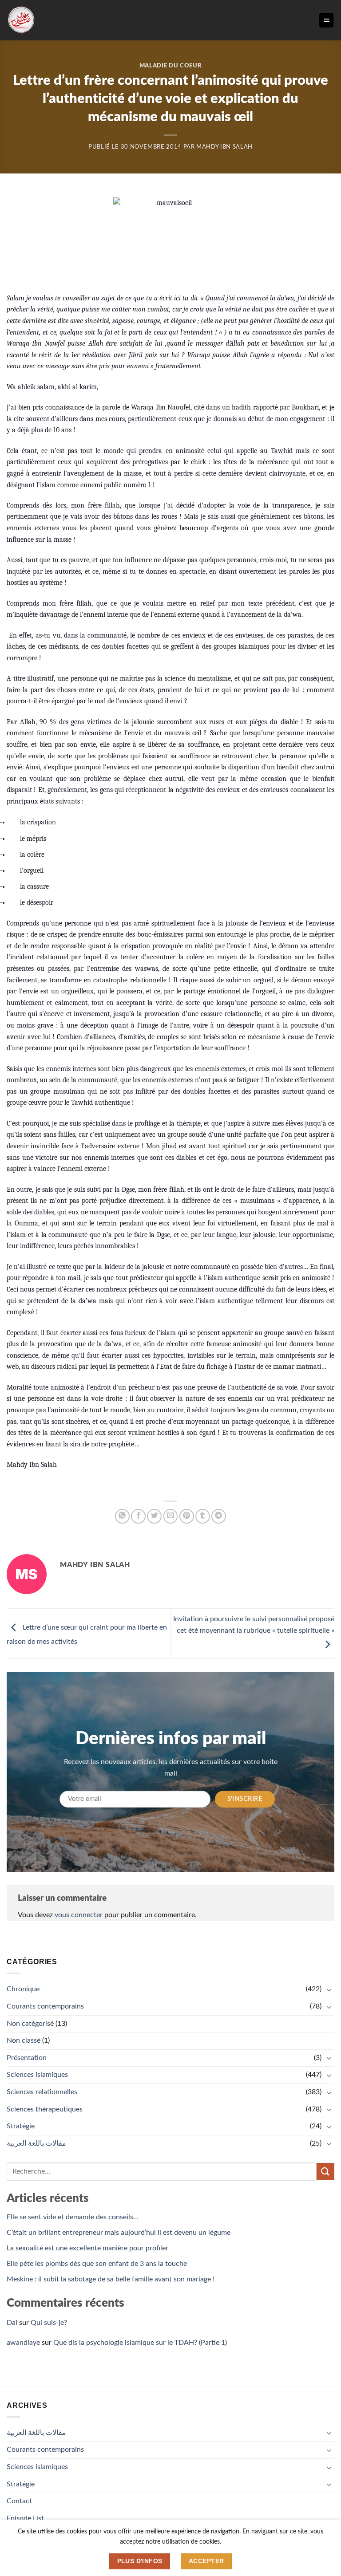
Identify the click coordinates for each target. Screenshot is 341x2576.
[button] (326, 20)
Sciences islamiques (37, 2075)
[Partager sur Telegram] (219, 1516)
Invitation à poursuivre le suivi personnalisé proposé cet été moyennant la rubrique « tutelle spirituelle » (254, 1625)
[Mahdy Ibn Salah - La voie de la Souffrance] (21, 20)
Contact (19, 2501)
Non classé (24, 2040)
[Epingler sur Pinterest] (187, 1516)
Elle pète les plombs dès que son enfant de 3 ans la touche (97, 2264)
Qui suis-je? (49, 2323)
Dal (12, 2323)
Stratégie (21, 2126)
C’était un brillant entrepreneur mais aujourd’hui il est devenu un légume (119, 2233)
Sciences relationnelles (42, 2092)
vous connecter (79, 1915)
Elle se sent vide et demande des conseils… (73, 2217)
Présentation (27, 2058)
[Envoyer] (325, 2172)
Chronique (23, 1989)
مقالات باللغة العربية (36, 2143)
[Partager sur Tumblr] (203, 1516)
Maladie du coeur (170, 66)
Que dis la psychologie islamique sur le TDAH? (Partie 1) (140, 2343)
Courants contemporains (45, 2006)
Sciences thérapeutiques (45, 2109)
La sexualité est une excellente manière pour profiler (87, 2248)
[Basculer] (329, 1989)
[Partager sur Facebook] (138, 1516)
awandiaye (23, 2343)
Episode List (25, 2518)
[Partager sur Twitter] (154, 1516)
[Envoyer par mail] (171, 1516)
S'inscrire (245, 1799)
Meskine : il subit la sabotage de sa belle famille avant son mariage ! (111, 2279)
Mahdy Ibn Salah (224, 147)
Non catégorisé (30, 2024)
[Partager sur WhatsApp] (122, 1516)
